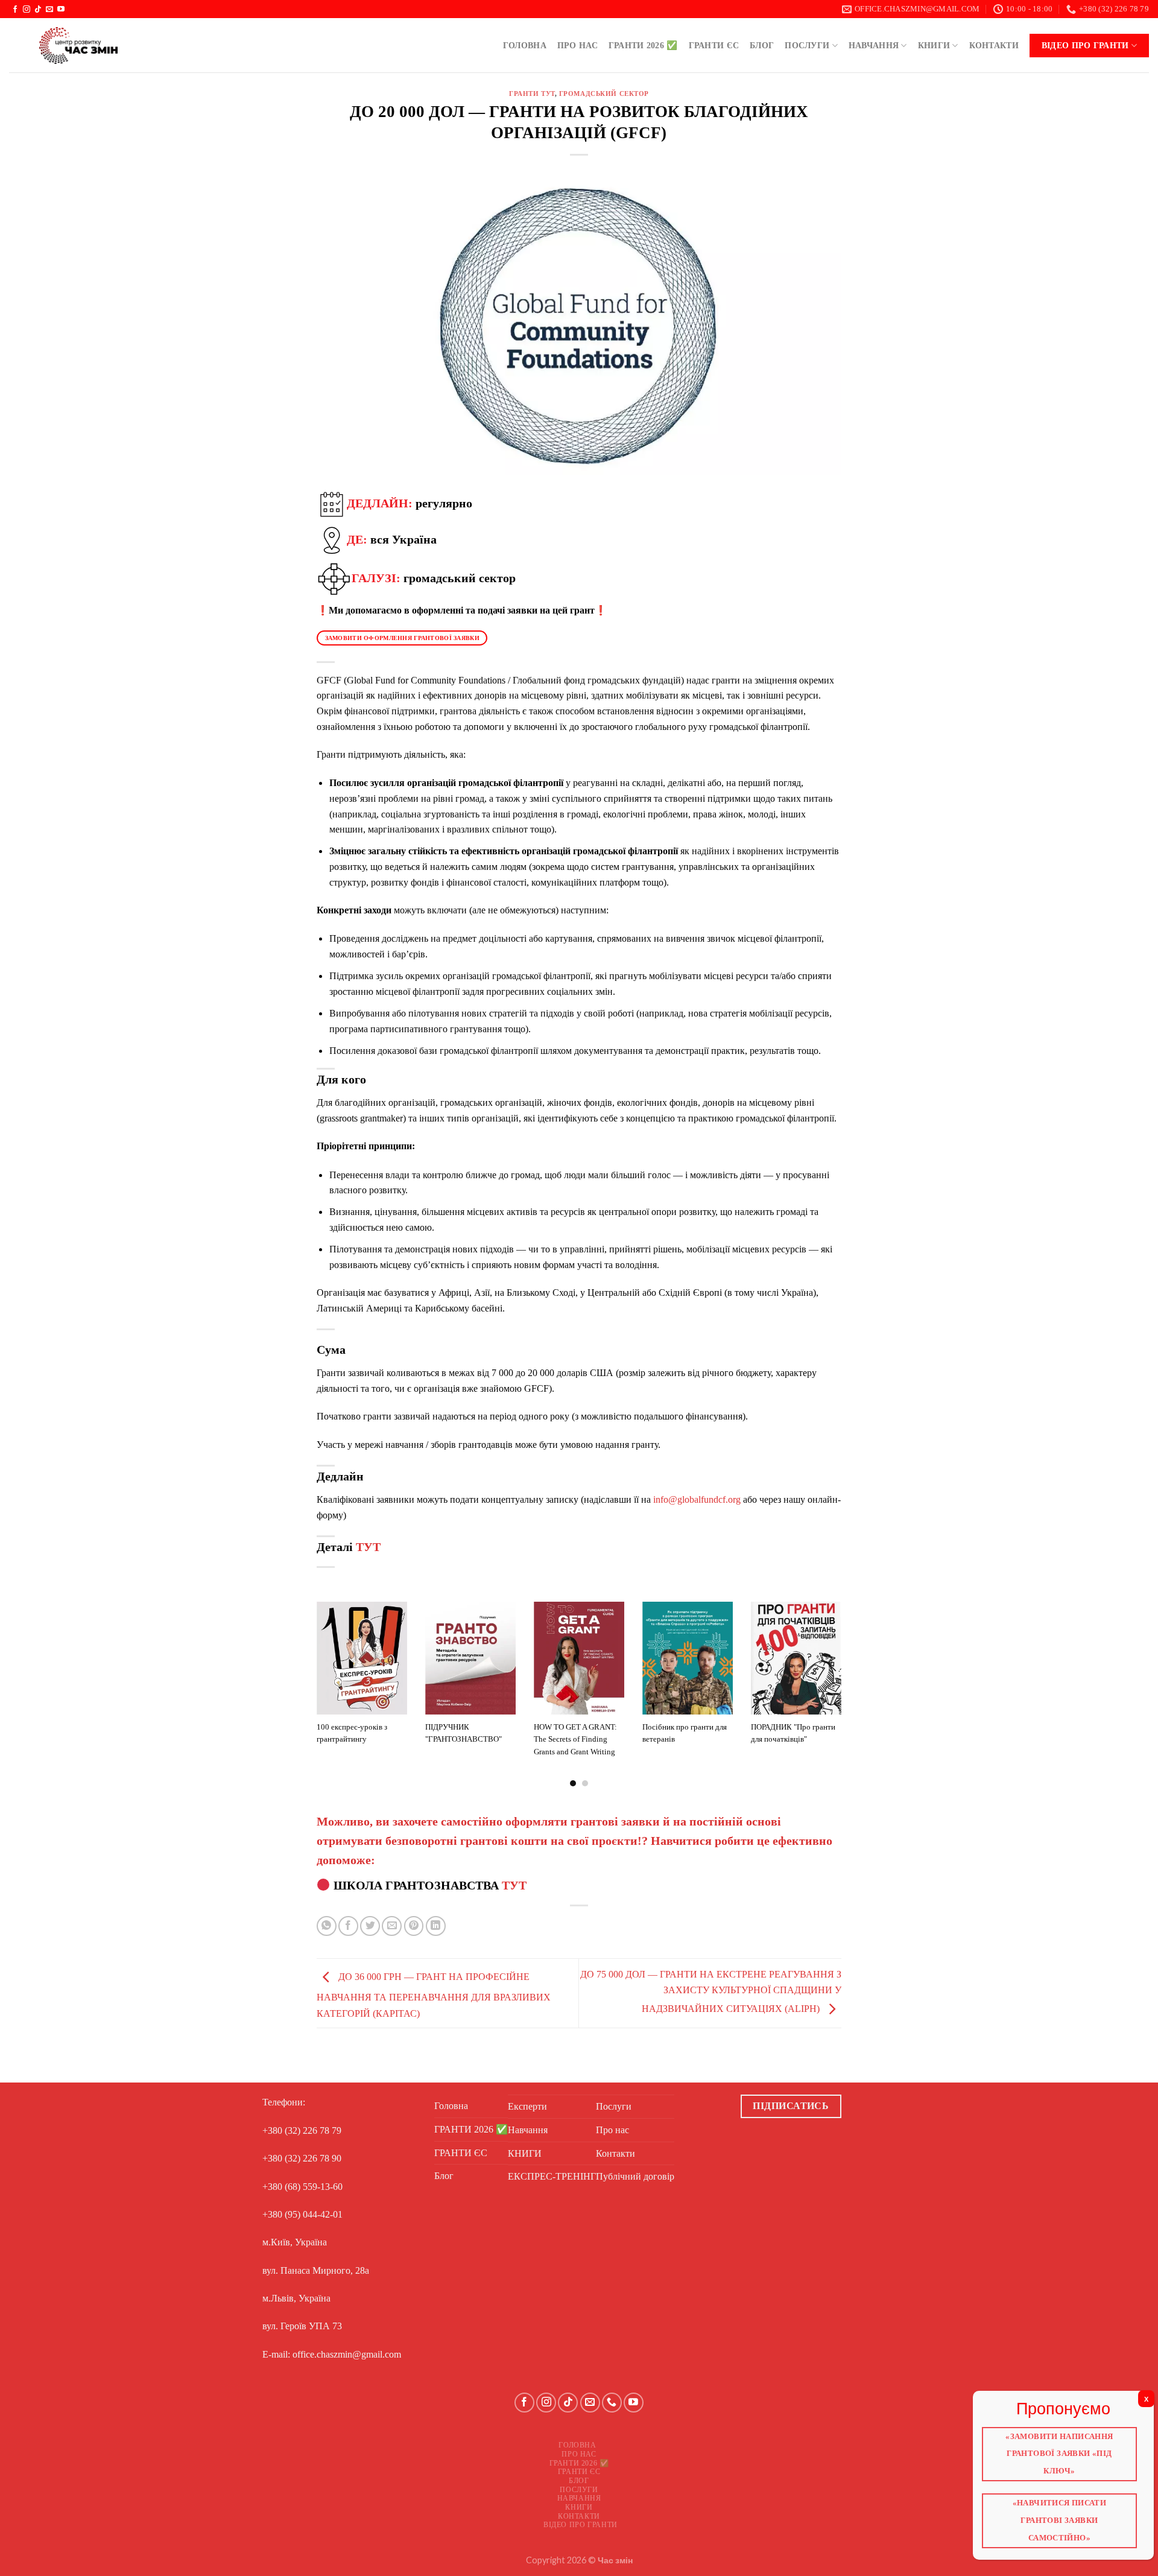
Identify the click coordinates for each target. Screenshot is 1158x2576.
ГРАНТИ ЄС (714, 45)
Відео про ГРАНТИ (1085, 45)
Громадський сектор (604, 94)
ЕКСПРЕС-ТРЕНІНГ (552, 2176)
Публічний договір (635, 2176)
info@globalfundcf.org (697, 1499)
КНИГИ (934, 45)
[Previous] (314, 1693)
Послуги (807, 45)
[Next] (844, 1693)
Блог (762, 45)
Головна (525, 45)
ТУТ (368, 1547)
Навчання (874, 45)
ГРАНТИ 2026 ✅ (643, 45)
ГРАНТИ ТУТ (532, 94)
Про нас (577, 45)
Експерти (527, 2106)
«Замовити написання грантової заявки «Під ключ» (1060, 2455)
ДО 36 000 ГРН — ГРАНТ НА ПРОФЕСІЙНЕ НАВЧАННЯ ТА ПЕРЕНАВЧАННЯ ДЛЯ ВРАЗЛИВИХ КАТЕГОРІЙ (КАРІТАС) (434, 1994)
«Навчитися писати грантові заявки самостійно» (1059, 2517)
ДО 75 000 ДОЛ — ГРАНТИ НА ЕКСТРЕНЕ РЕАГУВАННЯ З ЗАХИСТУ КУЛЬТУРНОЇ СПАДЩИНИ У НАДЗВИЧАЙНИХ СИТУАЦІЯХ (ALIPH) (711, 1991)
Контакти (994, 45)
